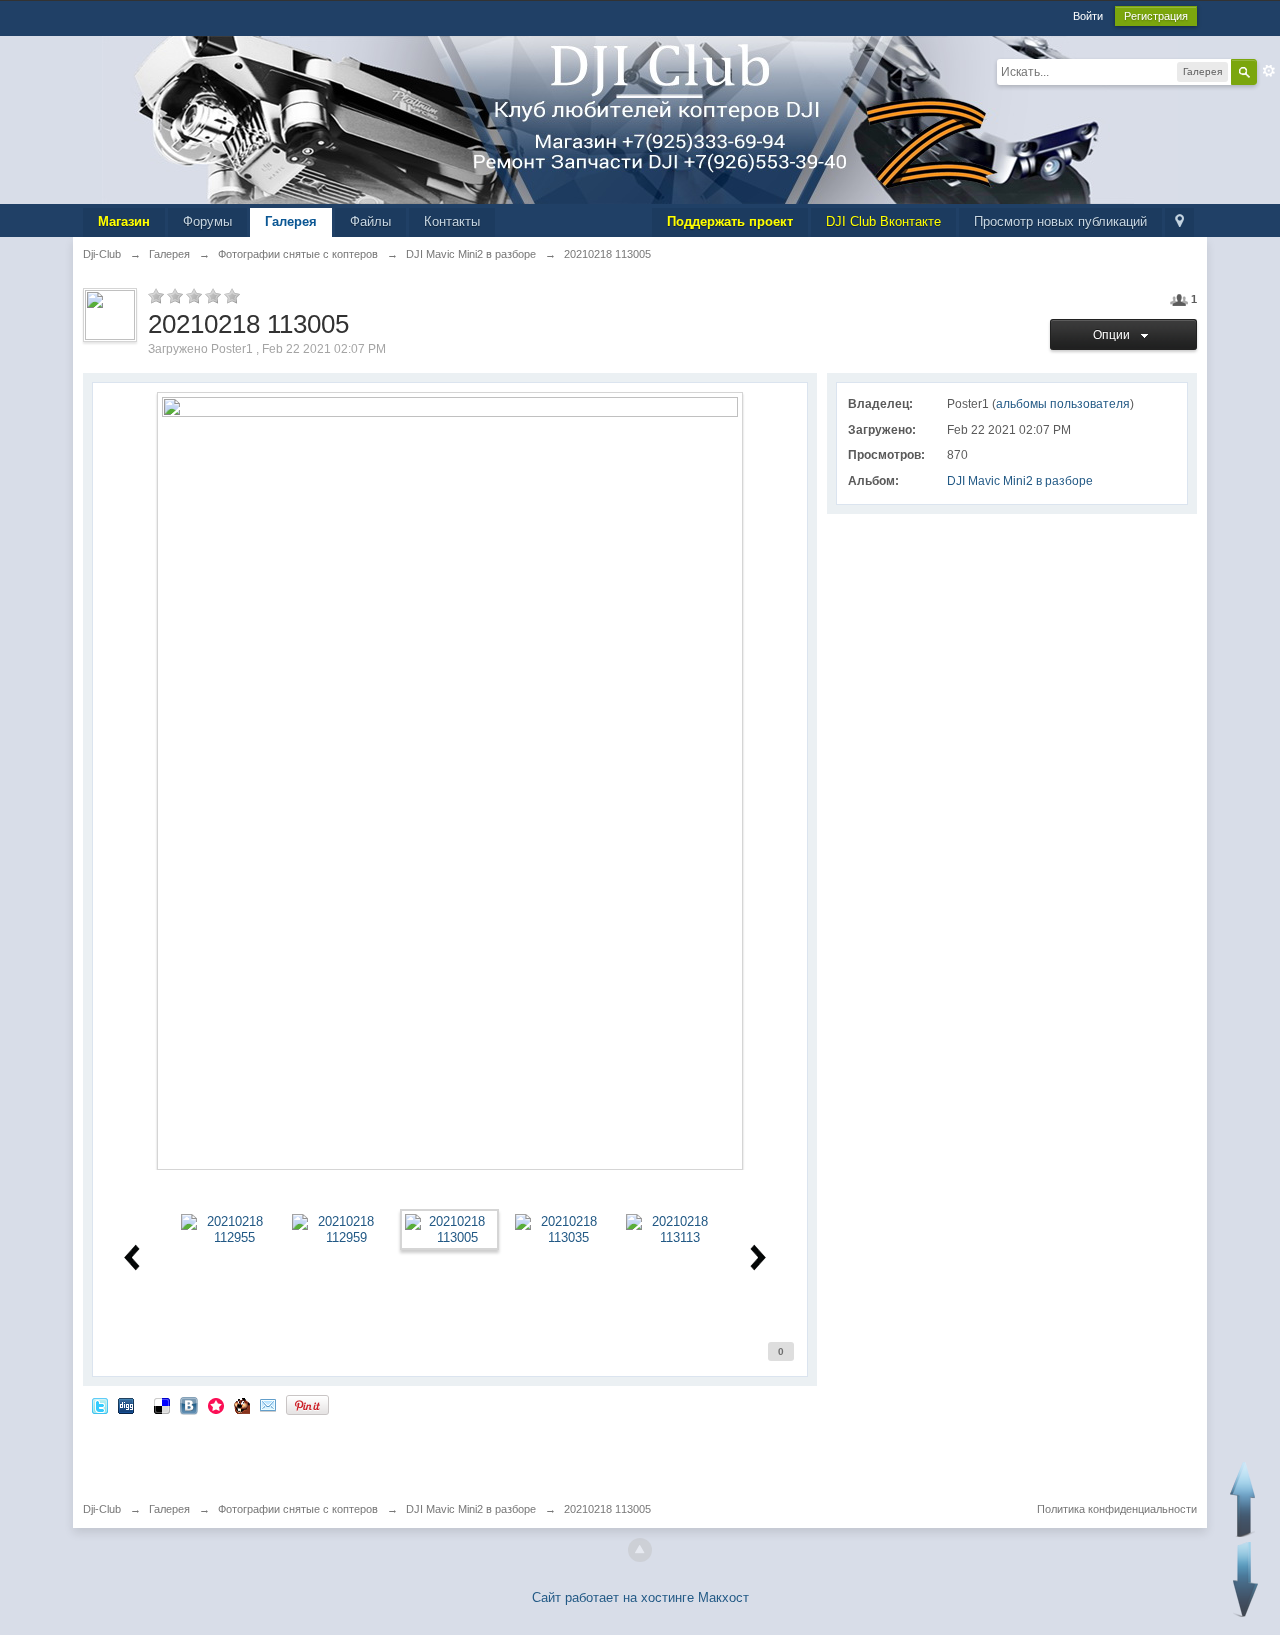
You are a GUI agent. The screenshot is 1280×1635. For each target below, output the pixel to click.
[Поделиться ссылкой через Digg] (126, 1404)
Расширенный (1269, 71)
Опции (1114, 335)
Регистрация (1156, 16)
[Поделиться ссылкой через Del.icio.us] (162, 1404)
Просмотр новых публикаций (1060, 221)
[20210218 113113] (672, 1228)
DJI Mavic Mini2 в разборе (1020, 481)
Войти (1088, 16)
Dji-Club (102, 1509)
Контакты (452, 221)
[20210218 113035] (561, 1228)
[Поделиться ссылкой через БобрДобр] (242, 1404)
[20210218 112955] (227, 1228)
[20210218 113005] (449, 1228)
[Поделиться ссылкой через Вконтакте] (189, 1404)
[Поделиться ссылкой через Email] (268, 1404)
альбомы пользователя (1063, 404)
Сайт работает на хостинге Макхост (640, 1597)
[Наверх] (640, 1550)
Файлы (370, 221)
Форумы (207, 221)
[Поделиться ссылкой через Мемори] (216, 1404)
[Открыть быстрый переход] (1179, 222)
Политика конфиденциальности (1117, 1509)
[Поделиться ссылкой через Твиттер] (100, 1404)
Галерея (291, 221)
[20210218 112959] (338, 1228)
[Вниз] (1245, 1579)
